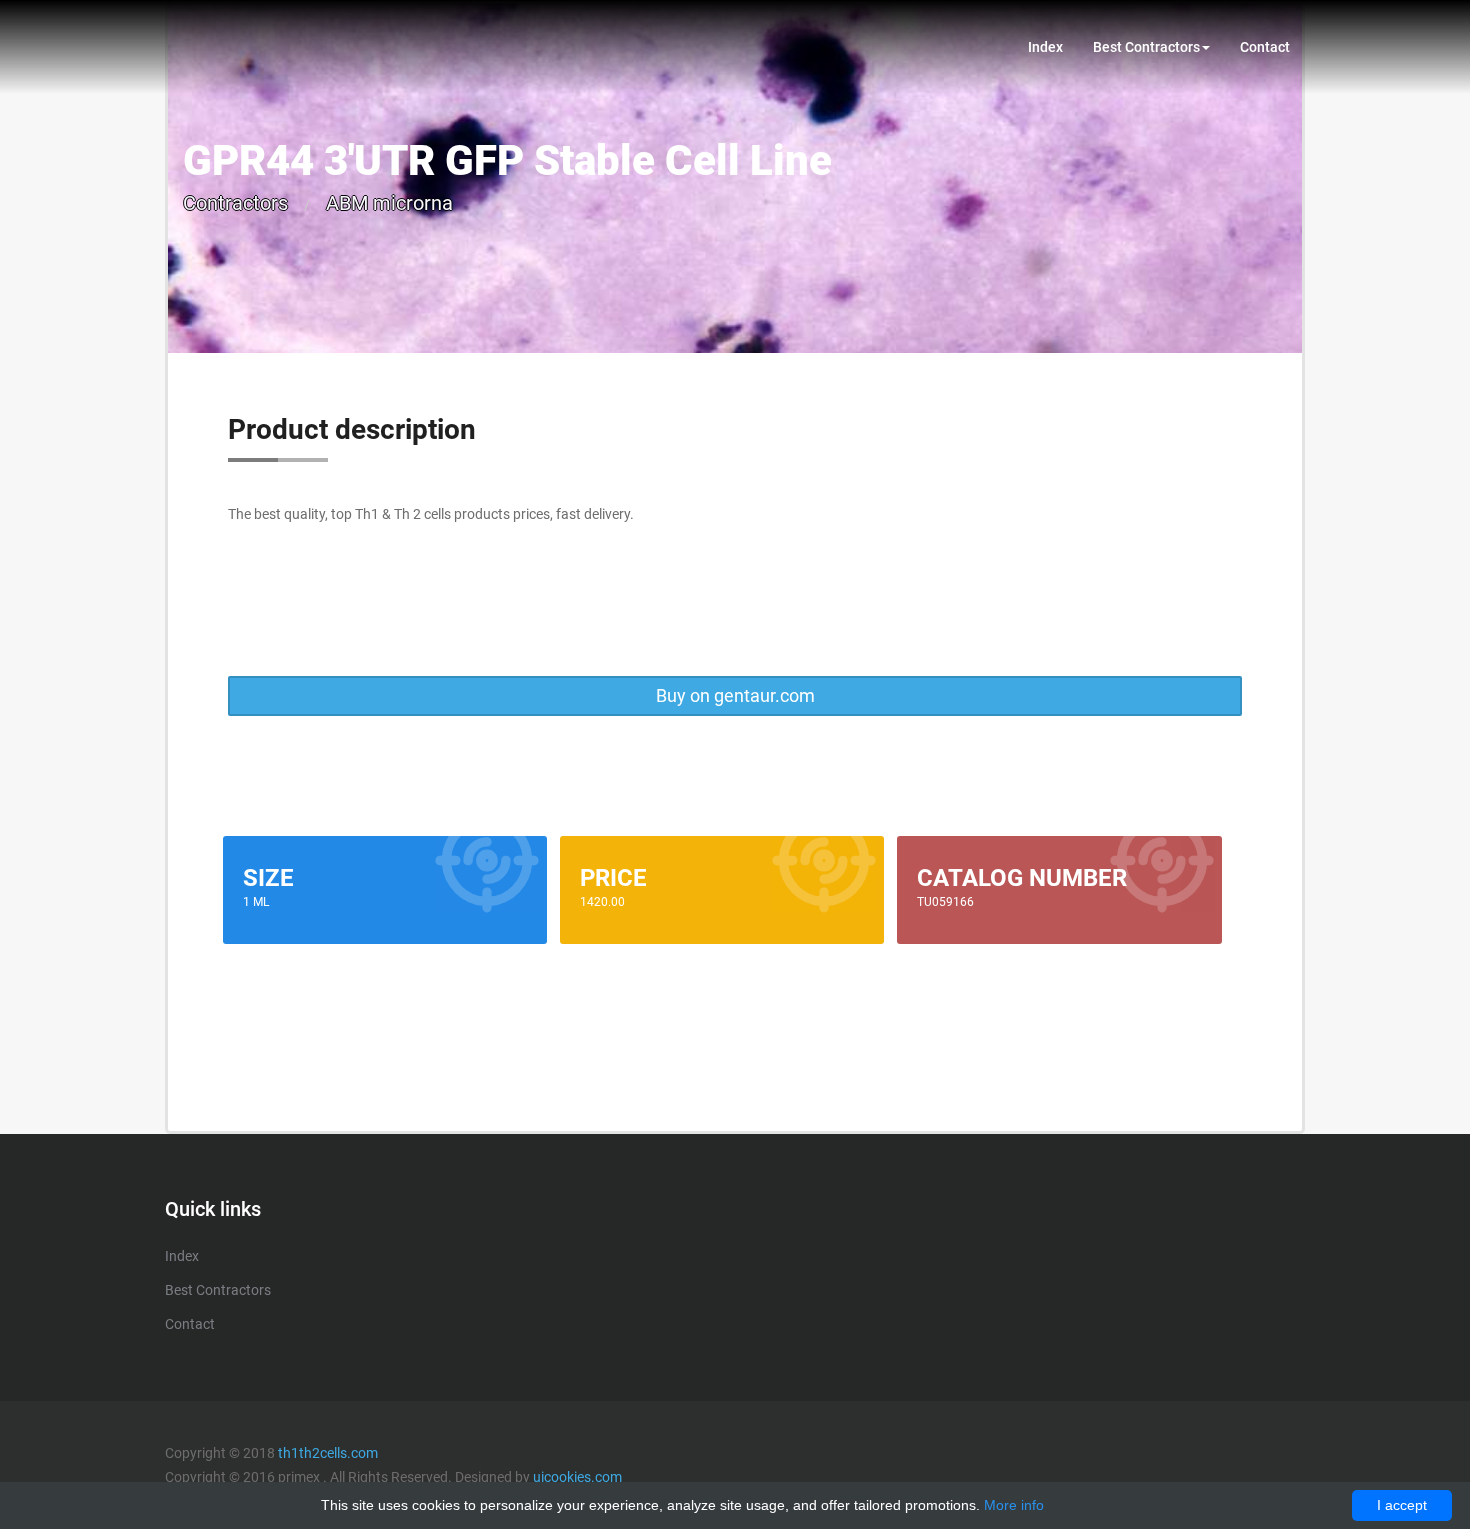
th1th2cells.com (328, 1453)
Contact (1265, 47)
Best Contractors (1146, 47)
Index (1045, 47)
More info (1014, 1505)
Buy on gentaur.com (735, 695)
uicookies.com (577, 1477)
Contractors (235, 203)
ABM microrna (389, 203)
